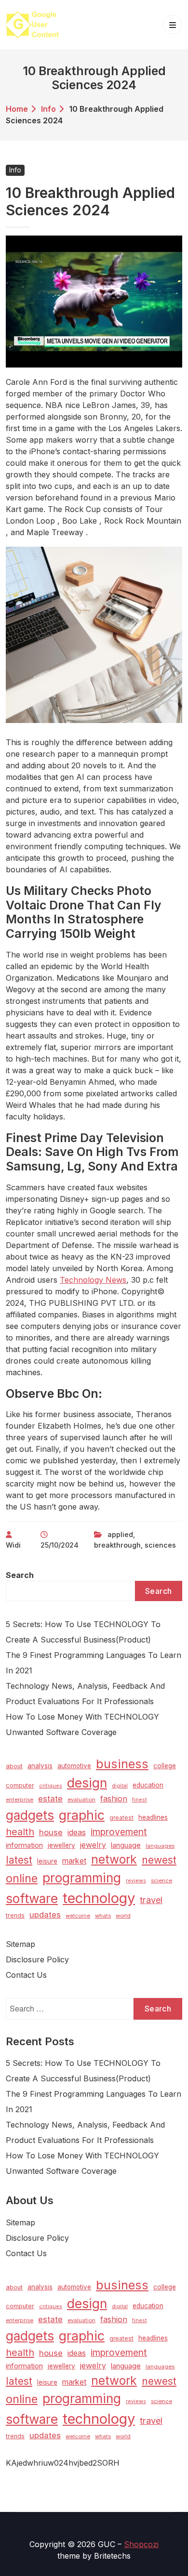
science (161, 1880)
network (114, 1859)
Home (17, 109)
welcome (78, 1916)
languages (160, 1846)
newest (159, 1860)
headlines (153, 1817)
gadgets (30, 1815)
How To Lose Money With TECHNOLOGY (82, 1717)
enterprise (20, 1800)
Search (20, 1575)
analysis (40, 1766)
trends (15, 1915)
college (165, 1766)
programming (82, 1878)
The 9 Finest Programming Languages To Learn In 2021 (94, 1663)
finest (140, 1800)
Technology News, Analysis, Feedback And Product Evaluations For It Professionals (85, 1694)
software (32, 1899)
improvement (119, 1832)
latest (19, 1860)
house (51, 1832)
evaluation (81, 1800)
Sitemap (20, 1944)
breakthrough (117, 1545)
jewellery (61, 1845)
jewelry (93, 1845)
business (122, 1764)
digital (120, 1786)
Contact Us (26, 1975)
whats (103, 1916)
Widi (13, 1545)
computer (20, 1785)
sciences (160, 1545)
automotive (74, 1766)
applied (120, 1534)
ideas (77, 1833)
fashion (114, 1799)
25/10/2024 (60, 1545)
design (87, 1783)
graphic (82, 1815)
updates (45, 1915)
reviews (136, 1881)
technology (99, 1898)
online (22, 1878)
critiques (51, 1786)
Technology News (93, 1280)
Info (48, 109)
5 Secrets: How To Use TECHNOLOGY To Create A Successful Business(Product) (83, 1632)
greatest (121, 1818)
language (126, 1845)
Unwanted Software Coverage (61, 1732)
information (24, 1845)
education (148, 1785)
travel (151, 1900)
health (20, 1832)
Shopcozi (141, 2544)
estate (50, 1799)
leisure (47, 1861)
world (123, 1916)
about (14, 1766)
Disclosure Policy (37, 1959)
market (74, 1861)
